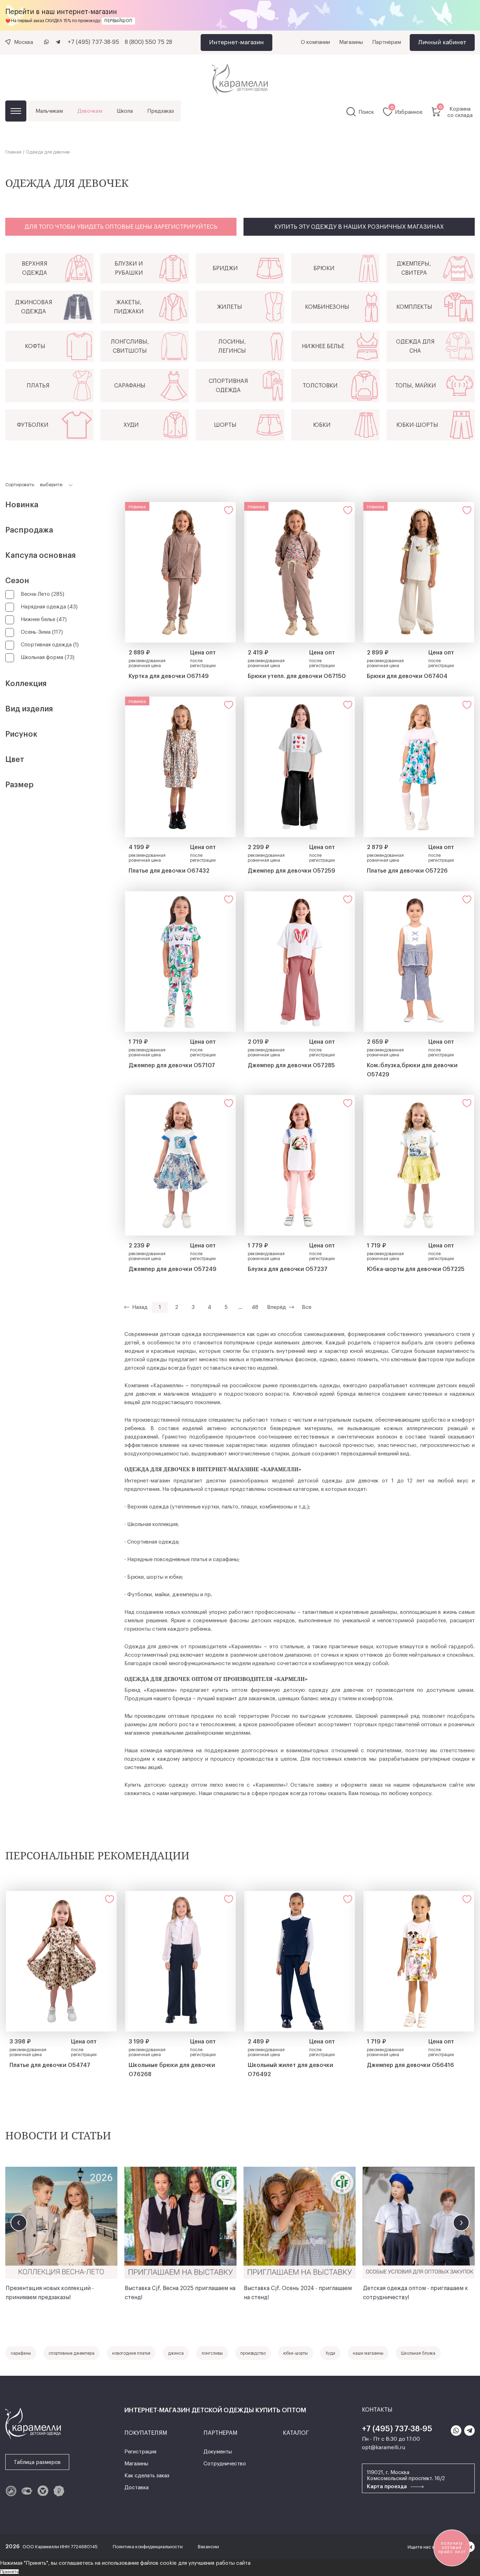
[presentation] (19, 2223)
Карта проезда (388, 2487)
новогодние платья (131, 2353)
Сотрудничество (225, 2464)
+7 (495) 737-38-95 (93, 42)
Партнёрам (387, 42)
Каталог (16, 111)
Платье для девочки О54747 (50, 2065)
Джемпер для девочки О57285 (291, 1065)
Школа (125, 111)
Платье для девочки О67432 (169, 871)
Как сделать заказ (147, 2476)
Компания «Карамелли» (154, 1386)
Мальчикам (49, 111)
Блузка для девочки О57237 (288, 1269)
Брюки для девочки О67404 (407, 676)
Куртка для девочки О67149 (169, 676)
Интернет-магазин (236, 42)
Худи (330, 2353)
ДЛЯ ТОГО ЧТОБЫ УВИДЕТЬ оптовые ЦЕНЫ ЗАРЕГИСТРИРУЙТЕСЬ (121, 227)
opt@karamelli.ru (384, 2448)
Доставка (137, 2488)
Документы (218, 2452)
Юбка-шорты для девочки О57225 (416, 1269)
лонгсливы (212, 2353)
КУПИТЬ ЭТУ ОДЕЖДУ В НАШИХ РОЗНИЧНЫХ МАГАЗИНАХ (359, 227)
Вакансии (208, 2547)
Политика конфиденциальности (148, 2547)
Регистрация (140, 2452)
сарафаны (21, 2353)
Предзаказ (161, 111)
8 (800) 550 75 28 (148, 42)
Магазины (351, 42)
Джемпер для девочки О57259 (291, 871)
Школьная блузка (418, 2353)
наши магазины (368, 2353)
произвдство (253, 2353)
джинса (176, 2353)
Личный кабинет (442, 42)
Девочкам (90, 111)
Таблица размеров (37, 2462)
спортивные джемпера (72, 2353)
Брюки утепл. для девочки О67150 (297, 676)
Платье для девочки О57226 (407, 871)
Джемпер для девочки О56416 (410, 2065)
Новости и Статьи (58, 2135)
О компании (315, 42)
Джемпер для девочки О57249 (173, 1269)
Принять (9, 2572)
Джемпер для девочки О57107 (172, 1065)
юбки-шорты (296, 2353)
